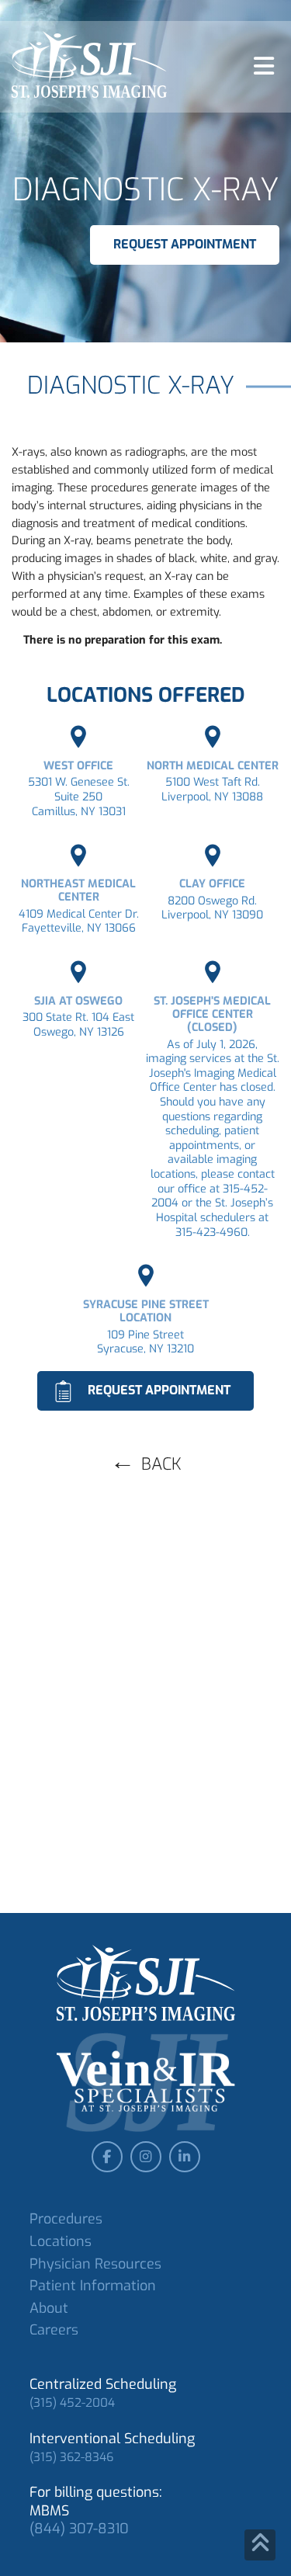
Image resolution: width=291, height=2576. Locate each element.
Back (161, 1464)
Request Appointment (185, 244)
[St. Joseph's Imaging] (89, 65)
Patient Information (93, 2286)
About (49, 2308)
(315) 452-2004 (72, 2403)
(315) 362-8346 (71, 2457)
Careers (54, 2330)
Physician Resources (95, 2264)
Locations (61, 2241)
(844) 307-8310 (79, 2529)
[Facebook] (107, 2157)
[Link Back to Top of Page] (260, 2545)
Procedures (66, 2219)
